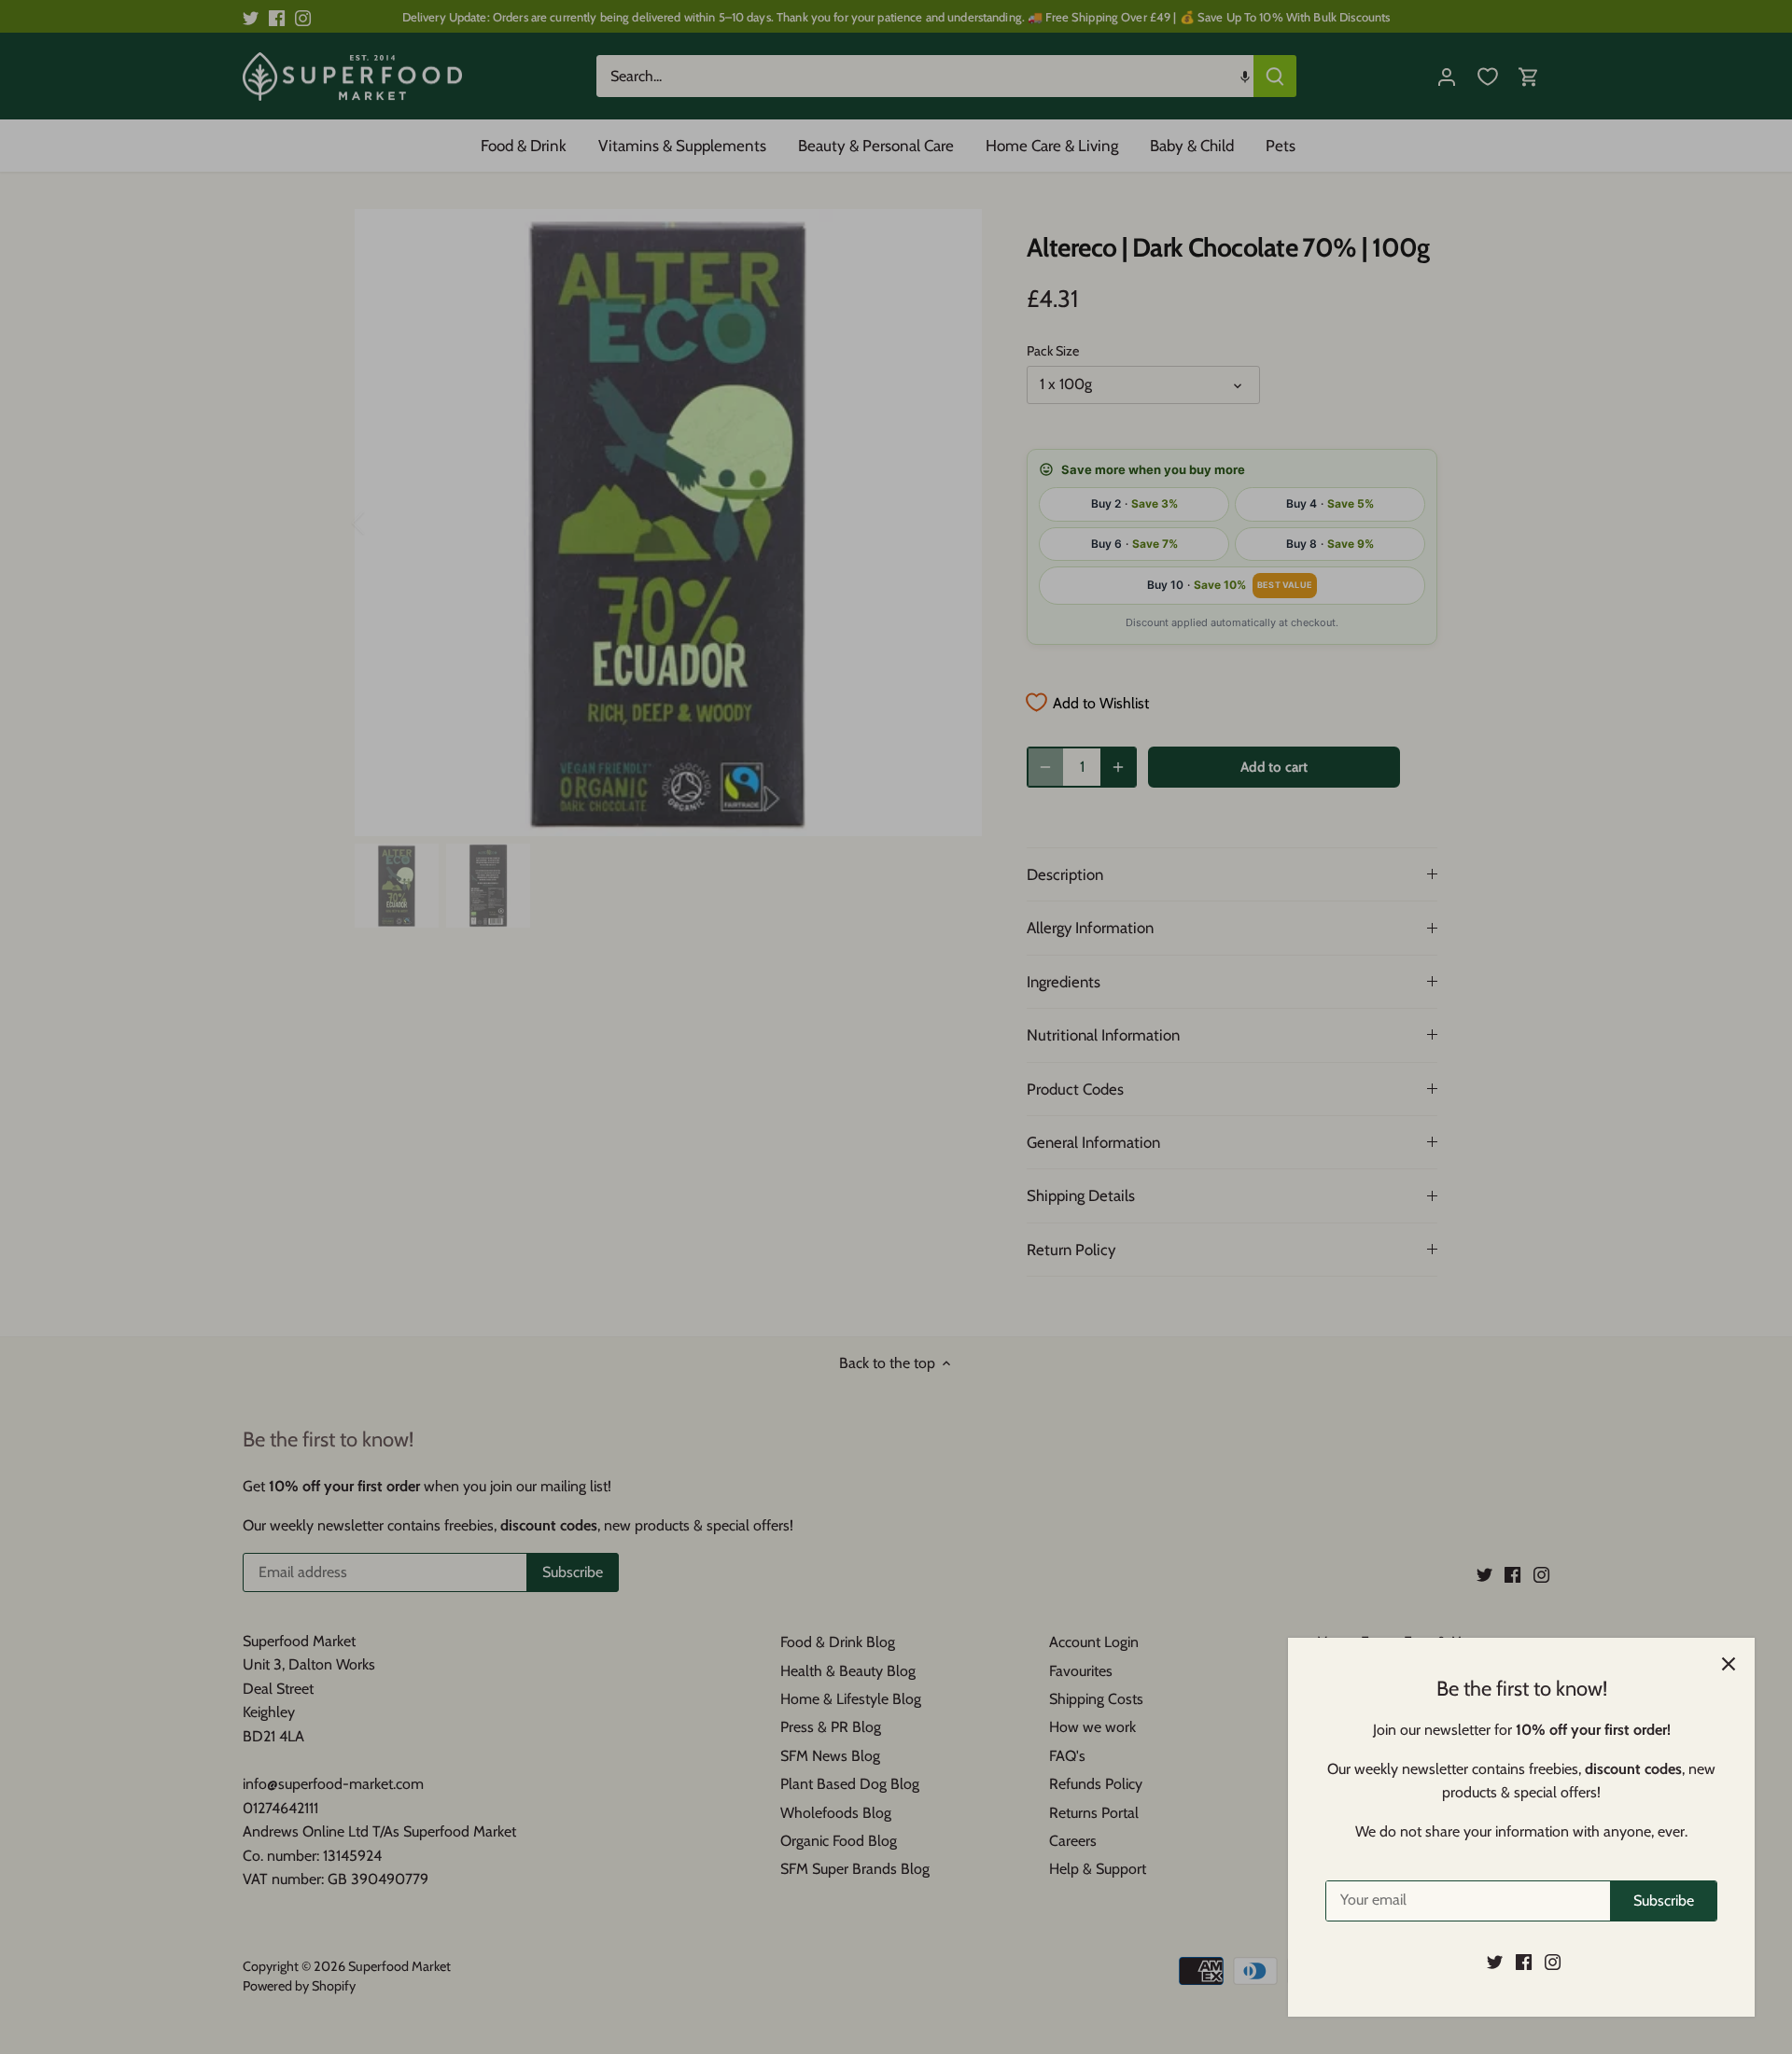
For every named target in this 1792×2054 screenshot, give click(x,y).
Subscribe (1664, 1900)
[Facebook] (1524, 1962)
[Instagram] (1553, 1962)
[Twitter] (1495, 1962)
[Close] (1729, 1664)
